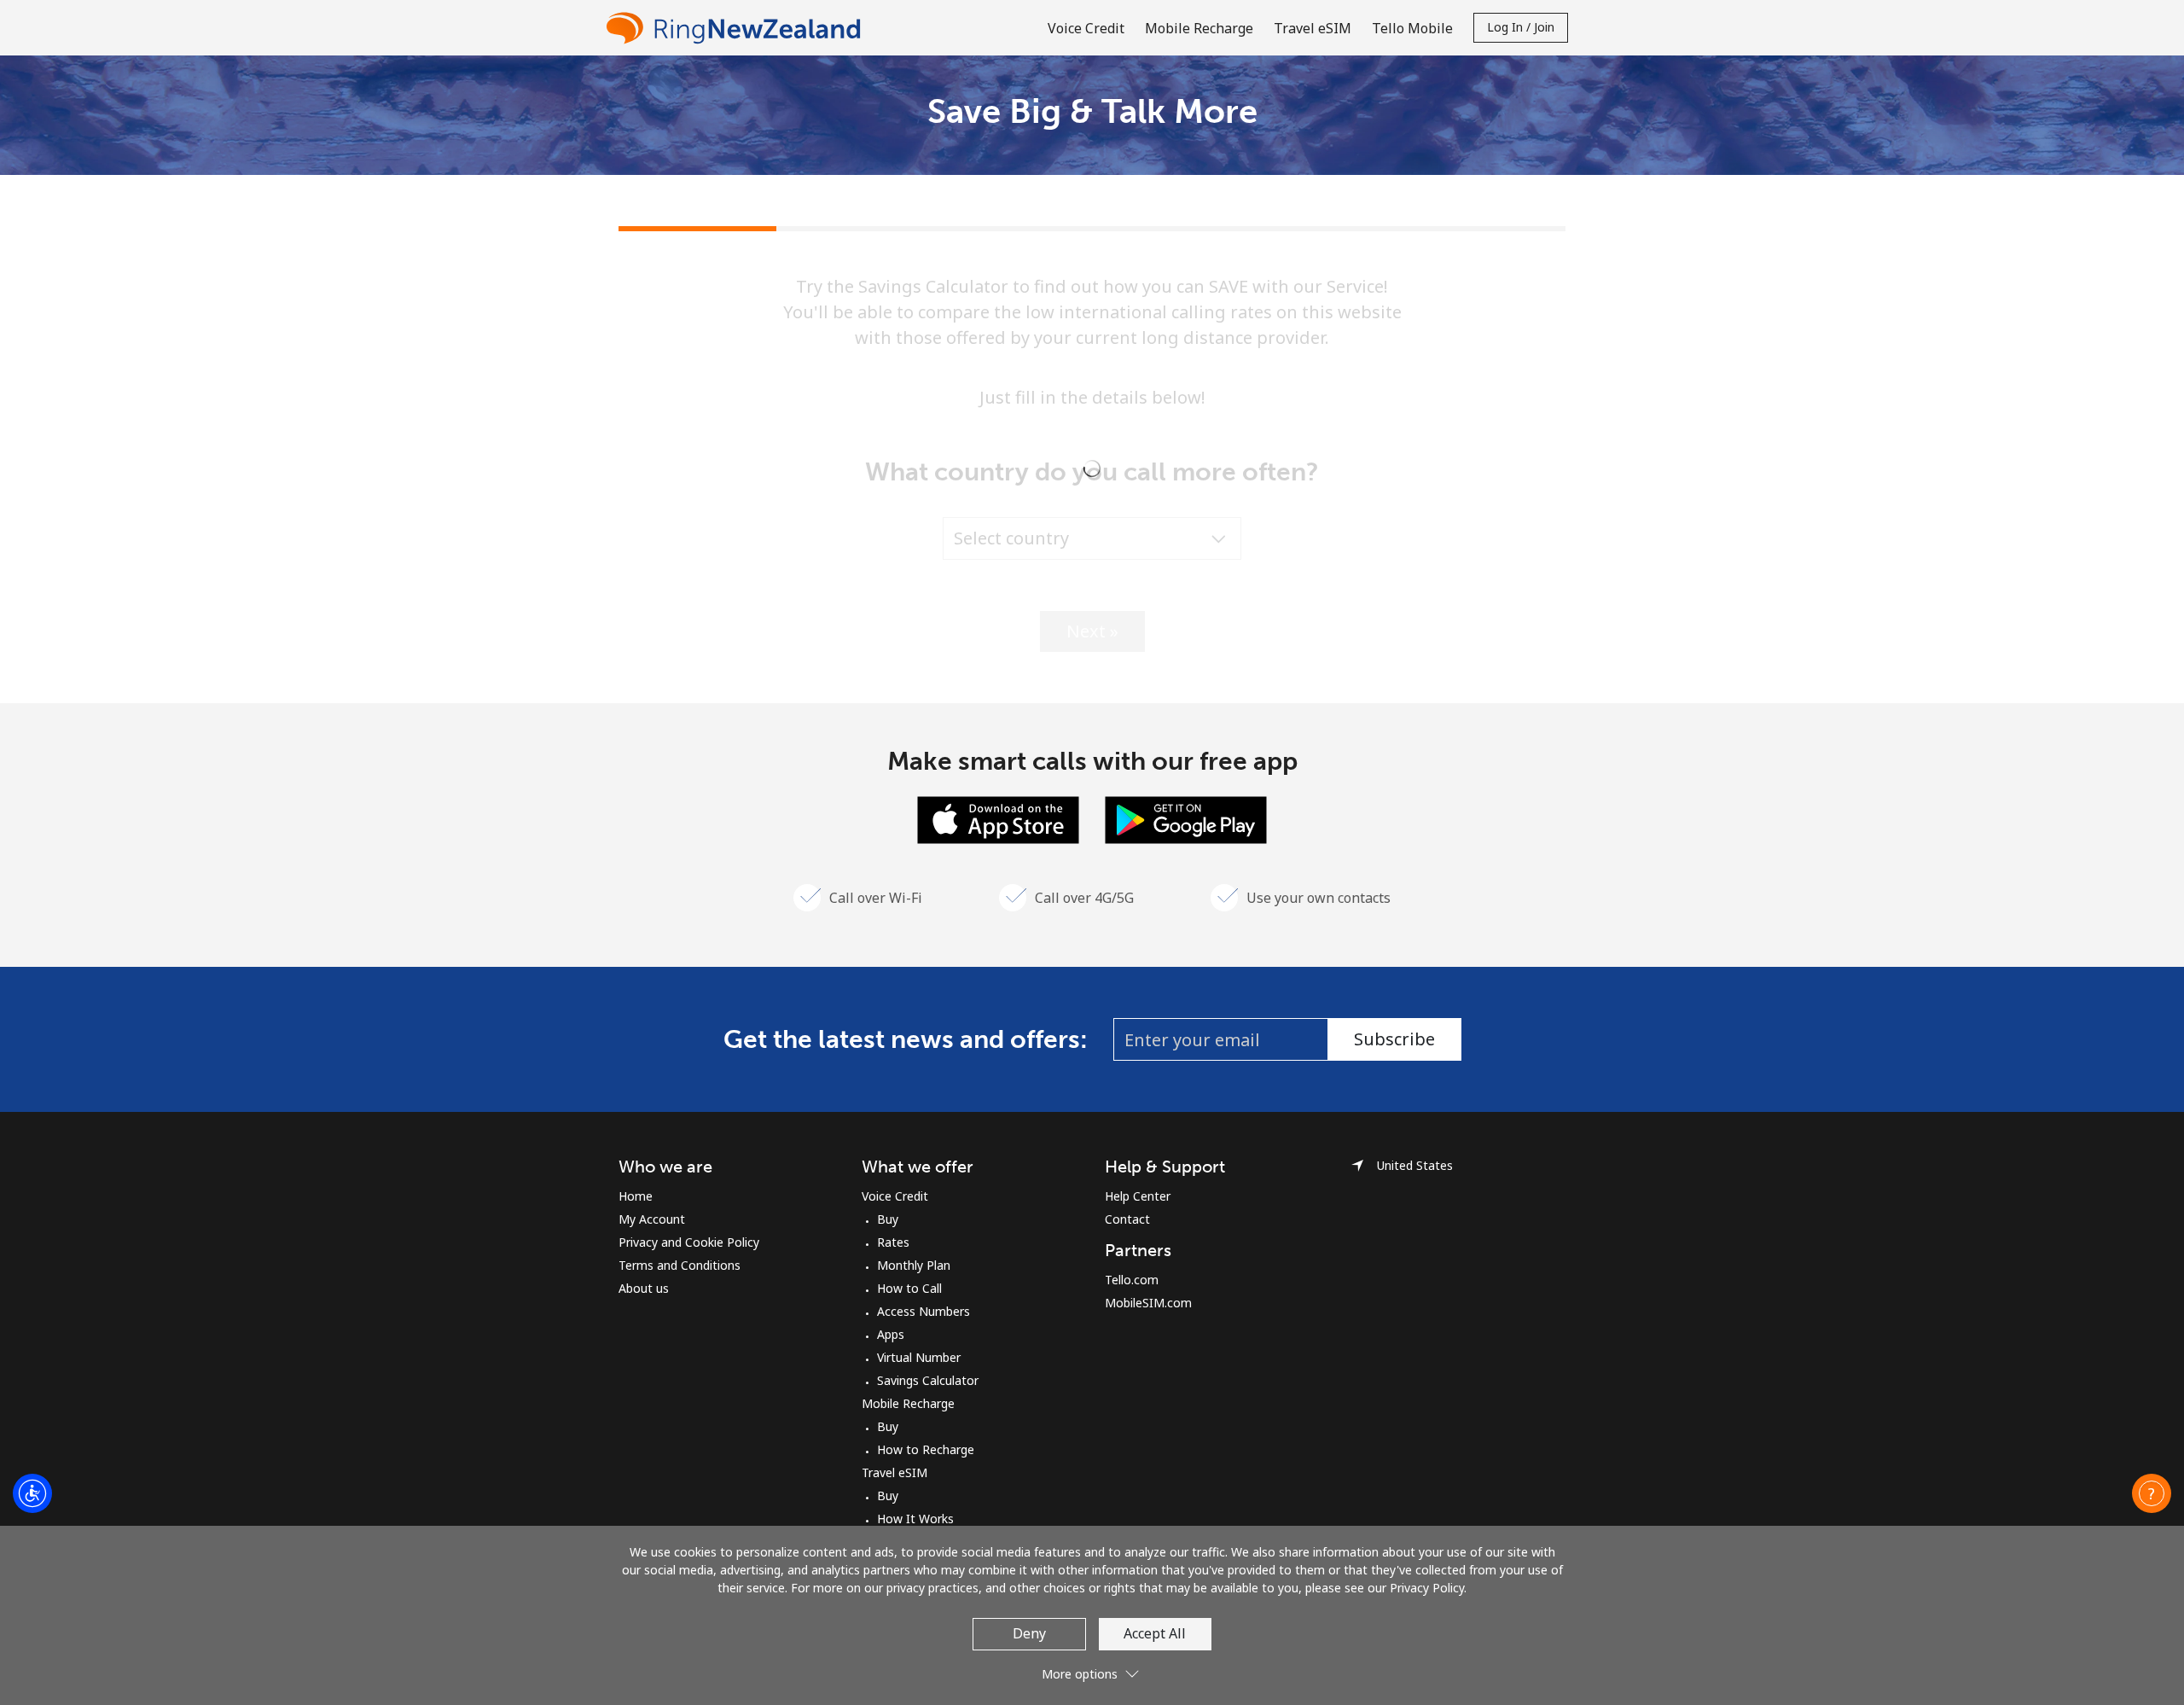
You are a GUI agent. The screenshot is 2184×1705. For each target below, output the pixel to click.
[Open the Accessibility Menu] (32, 1493)
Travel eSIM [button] (1313, 28)
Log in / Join (1521, 27)
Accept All (1155, 1633)
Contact (1127, 1219)
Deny (1029, 1633)
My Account (652, 1219)
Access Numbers (924, 1311)
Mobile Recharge (908, 1403)
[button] (2152, 1493)
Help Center (1138, 1196)
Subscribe (1394, 1039)
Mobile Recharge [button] (1199, 28)
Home (636, 1196)
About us (644, 1288)
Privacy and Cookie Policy (689, 1242)
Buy (888, 1219)
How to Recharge (926, 1449)
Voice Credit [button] (1086, 28)
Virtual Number (919, 1357)
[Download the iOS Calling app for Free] (998, 818)
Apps (891, 1334)
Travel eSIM (895, 1472)
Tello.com (1132, 1280)
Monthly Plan (914, 1265)
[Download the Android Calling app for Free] (1186, 818)
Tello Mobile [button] (1412, 28)
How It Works (915, 1519)
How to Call (909, 1288)
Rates (893, 1242)
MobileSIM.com (1148, 1303)
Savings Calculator (928, 1380)
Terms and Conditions (680, 1265)
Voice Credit (895, 1196)
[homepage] (738, 28)
